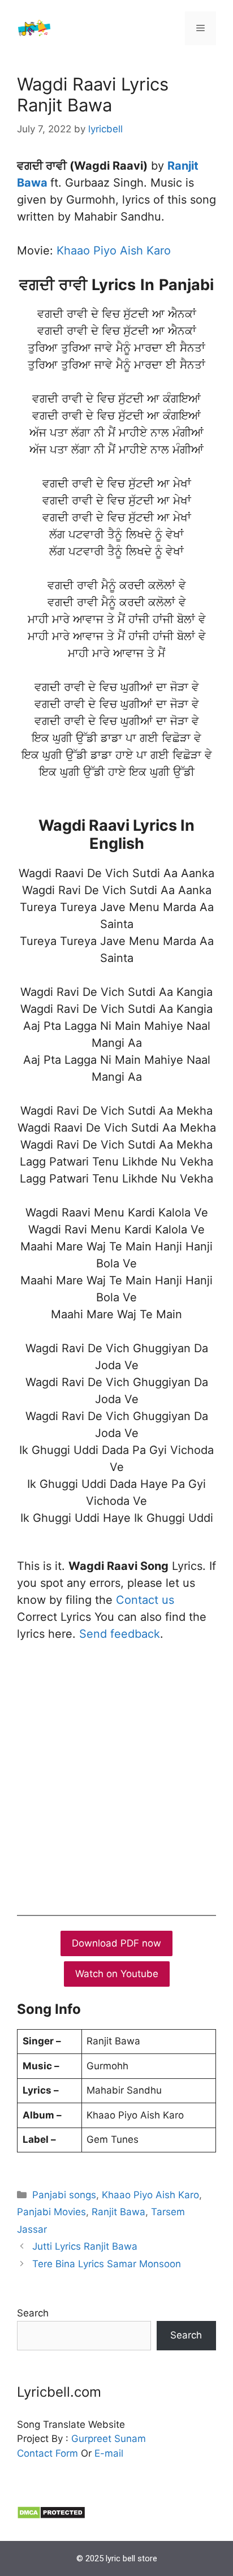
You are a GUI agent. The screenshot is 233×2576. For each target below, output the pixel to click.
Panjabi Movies (51, 2212)
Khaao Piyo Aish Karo (114, 251)
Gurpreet (91, 2439)
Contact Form (48, 2453)
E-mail (109, 2453)
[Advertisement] (116, 1776)
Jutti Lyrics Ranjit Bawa (85, 2246)
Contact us (145, 1600)
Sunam (129, 2439)
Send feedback (120, 1634)
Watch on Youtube (117, 1974)
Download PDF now (116, 1943)
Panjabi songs (64, 2195)
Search (33, 2313)
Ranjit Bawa (118, 2212)
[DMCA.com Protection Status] (51, 2516)
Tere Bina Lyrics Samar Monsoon (107, 2264)
